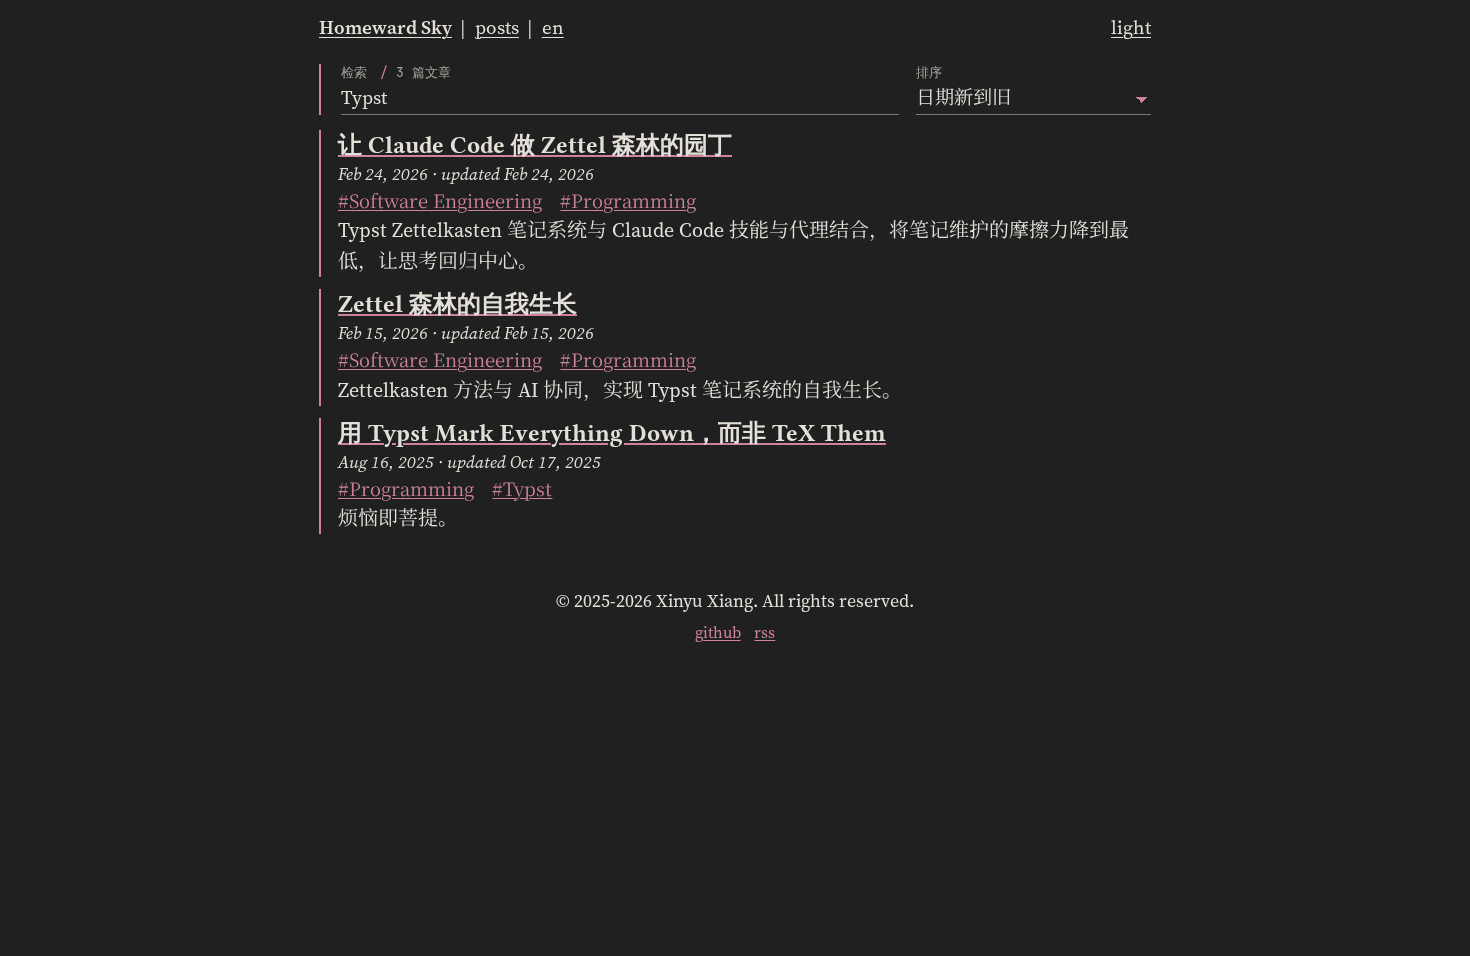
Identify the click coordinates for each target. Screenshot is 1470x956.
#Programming (628, 200)
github (718, 632)
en (553, 27)
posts (497, 27)
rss (764, 632)
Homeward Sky (385, 27)
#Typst (522, 488)
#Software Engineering (440, 200)
